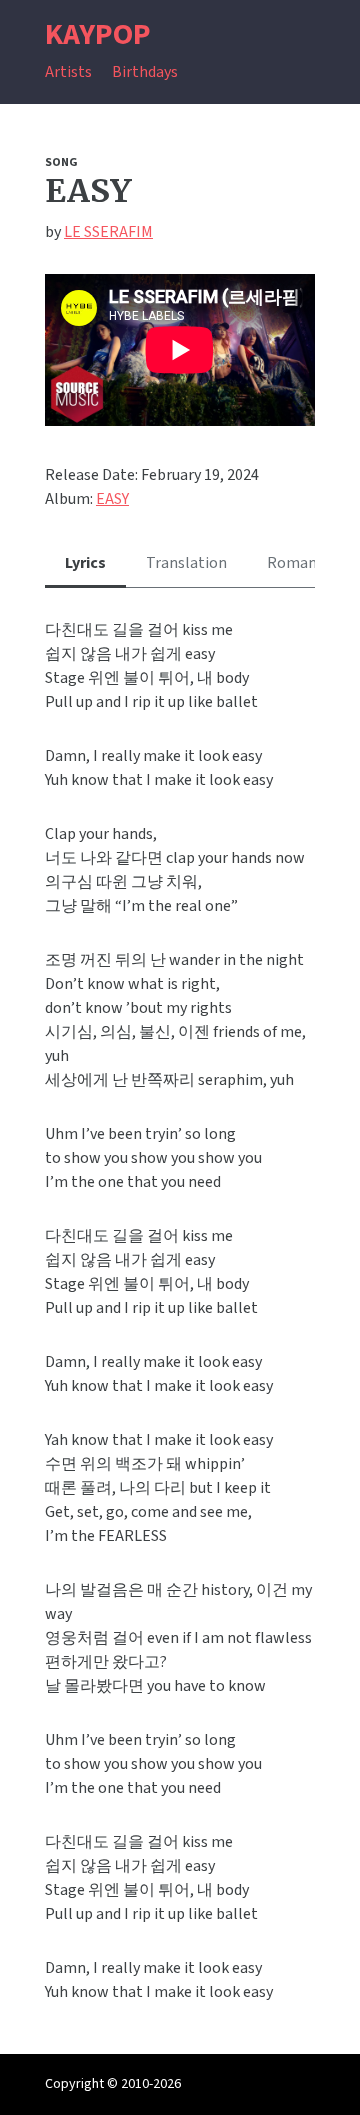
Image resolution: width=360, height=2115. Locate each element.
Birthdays (145, 72)
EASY (112, 499)
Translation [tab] (186, 563)
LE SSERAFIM (108, 232)
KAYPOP (98, 34)
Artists (68, 72)
